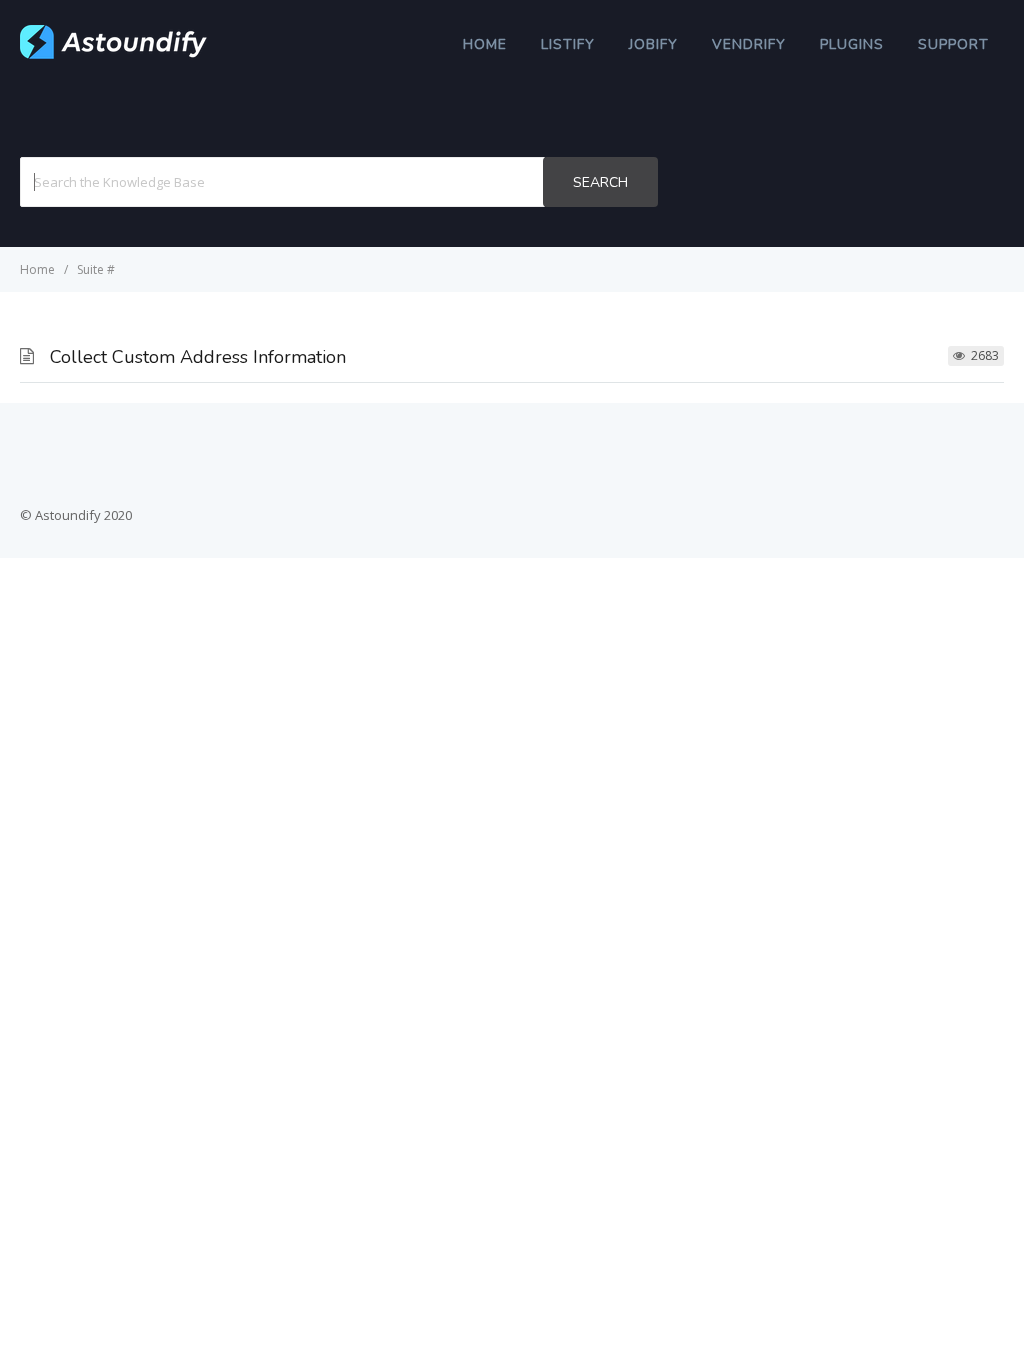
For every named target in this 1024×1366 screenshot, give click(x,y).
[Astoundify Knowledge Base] (114, 54)
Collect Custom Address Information (198, 357)
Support (953, 44)
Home (485, 44)
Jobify (653, 44)
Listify (568, 44)
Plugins (852, 44)
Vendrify (749, 44)
